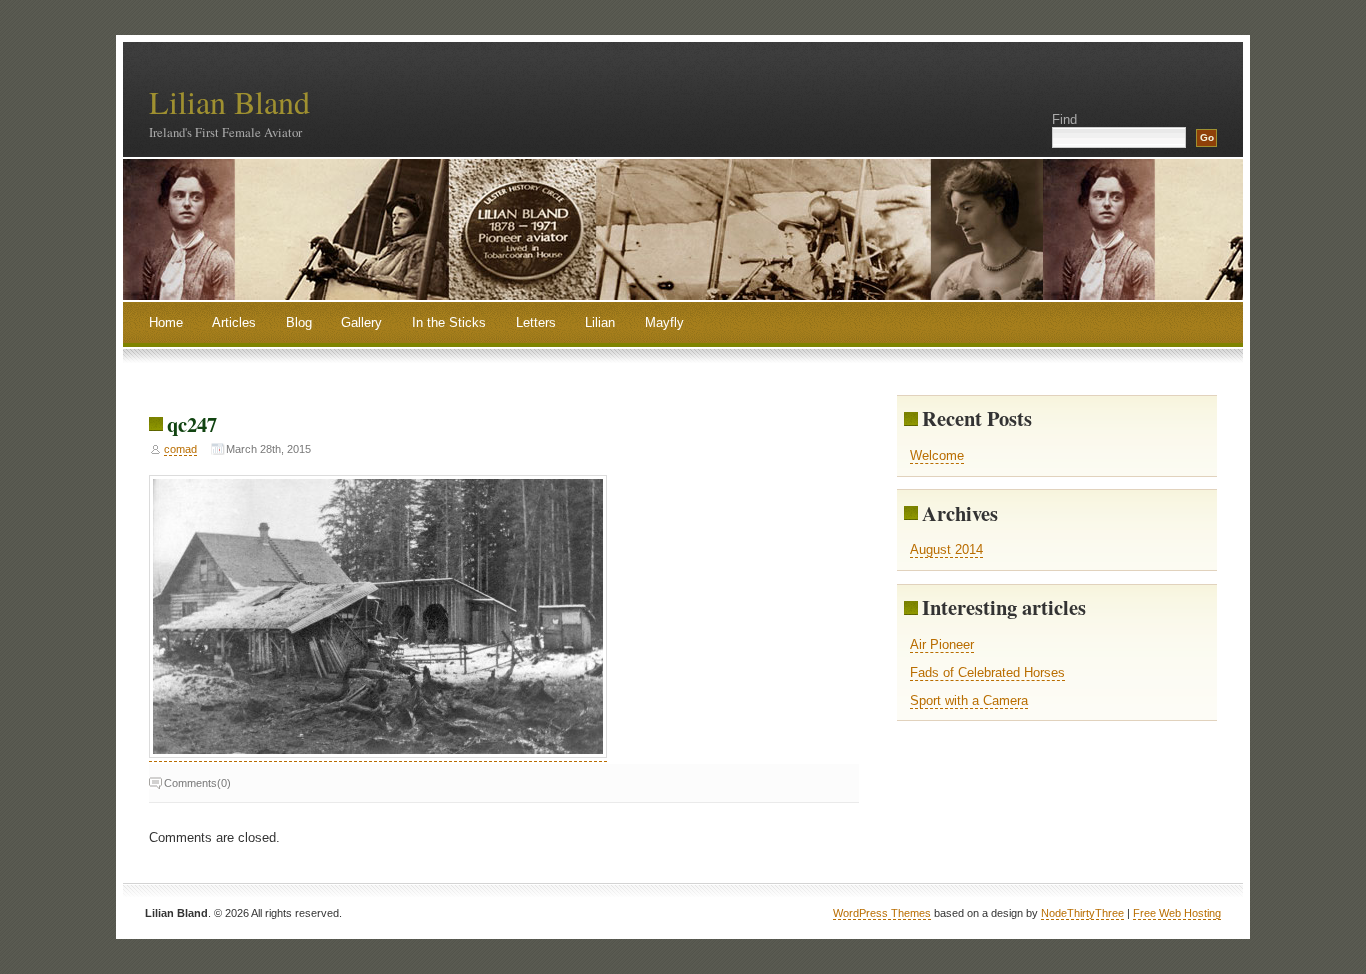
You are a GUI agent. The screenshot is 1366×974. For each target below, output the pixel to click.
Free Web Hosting (1177, 913)
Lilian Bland (229, 101)
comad (180, 449)
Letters (536, 322)
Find (1064, 119)
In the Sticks (449, 322)
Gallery (361, 322)
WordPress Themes (882, 913)
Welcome (937, 455)
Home (166, 322)
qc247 (192, 424)
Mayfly (664, 322)
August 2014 (946, 549)
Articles (234, 322)
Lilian (600, 322)
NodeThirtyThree (1082, 913)
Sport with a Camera (969, 700)
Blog (299, 322)
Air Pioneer (942, 644)
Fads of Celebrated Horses (987, 672)
